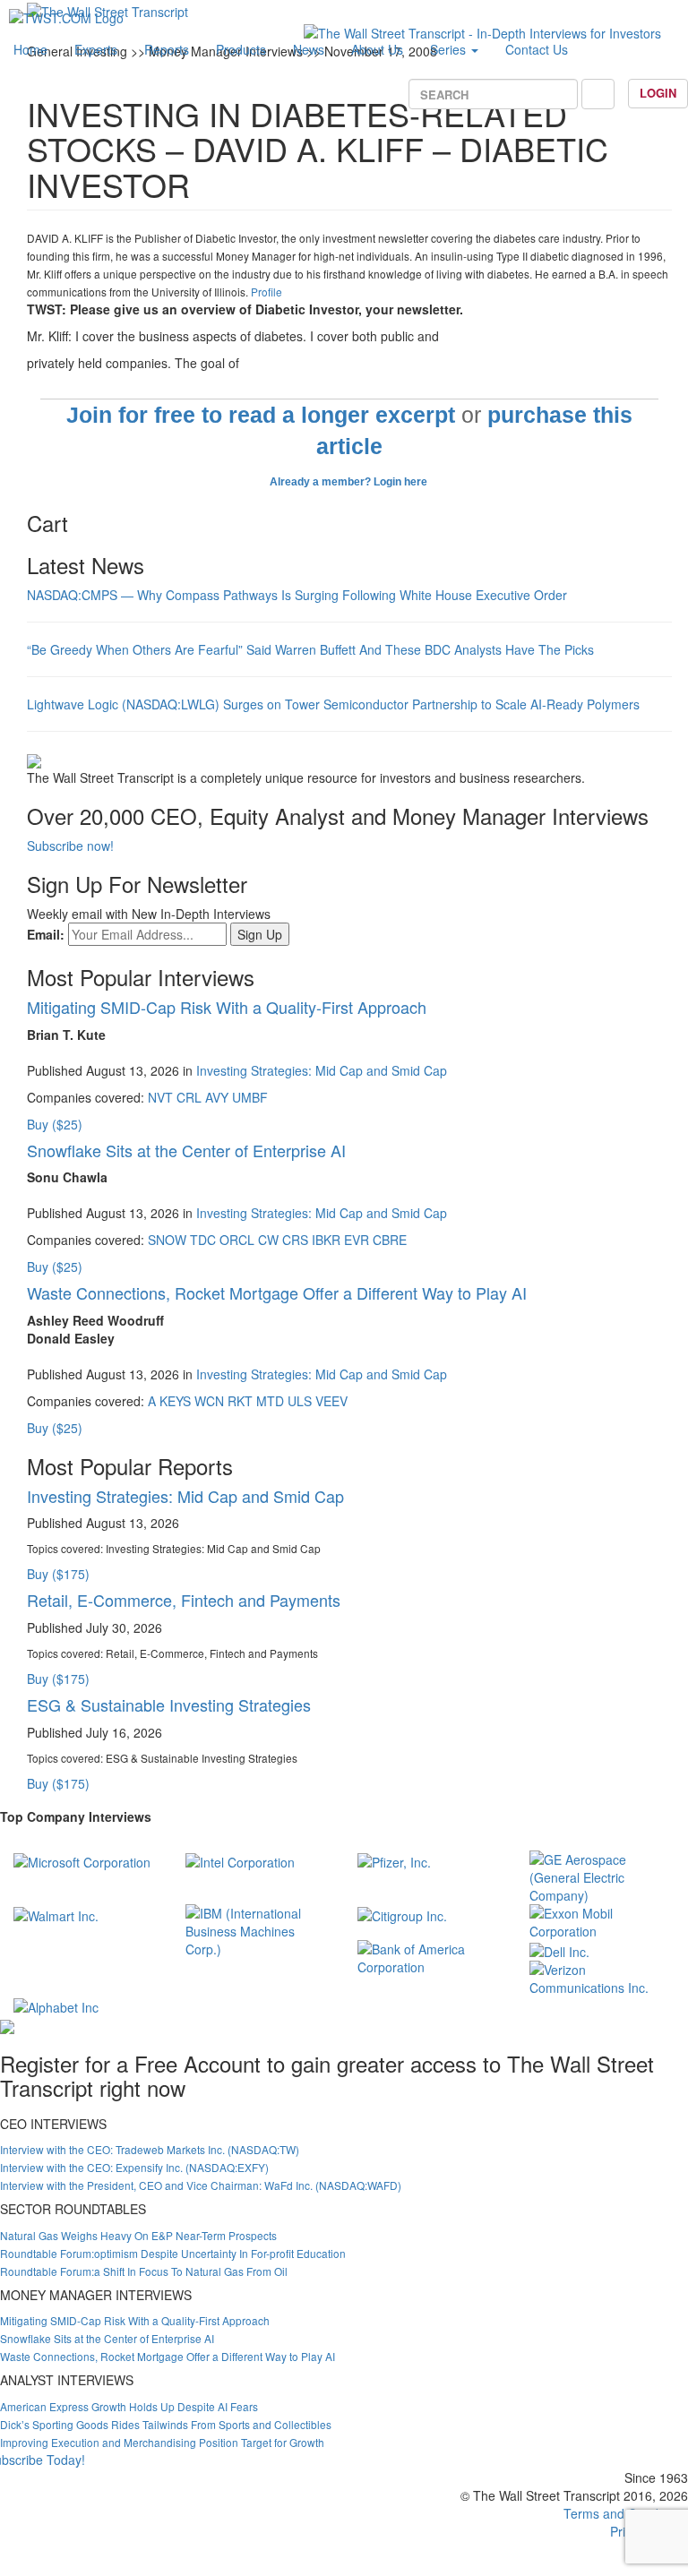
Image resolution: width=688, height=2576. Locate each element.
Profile (267, 292)
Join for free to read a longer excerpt (261, 415)
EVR (357, 1240)
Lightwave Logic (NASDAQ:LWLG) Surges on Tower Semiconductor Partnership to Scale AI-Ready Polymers (333, 704)
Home (30, 49)
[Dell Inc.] (559, 1949)
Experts (96, 49)
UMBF (250, 1097)
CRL (189, 1097)
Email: (46, 934)
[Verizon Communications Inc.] (602, 1976)
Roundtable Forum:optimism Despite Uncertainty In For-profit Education (173, 2253)
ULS (300, 1401)
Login (658, 93)
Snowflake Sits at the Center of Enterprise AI (186, 1150)
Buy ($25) (55, 1124)
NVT (160, 1097)
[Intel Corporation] (240, 1859)
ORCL (237, 1240)
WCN (209, 1401)
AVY (217, 1097)
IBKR (326, 1240)
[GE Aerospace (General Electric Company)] (602, 1876)
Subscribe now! (70, 846)
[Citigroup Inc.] (402, 1913)
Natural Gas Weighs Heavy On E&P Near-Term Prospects (138, 2235)
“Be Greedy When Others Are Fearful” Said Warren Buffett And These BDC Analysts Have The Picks (310, 649)
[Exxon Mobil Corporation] (602, 1920)
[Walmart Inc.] (56, 1913)
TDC (203, 1240)
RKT (240, 1401)
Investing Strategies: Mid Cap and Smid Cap (322, 1070)
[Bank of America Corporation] (430, 1956)
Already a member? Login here (350, 482)
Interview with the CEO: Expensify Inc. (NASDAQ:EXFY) (134, 2167)
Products (241, 49)
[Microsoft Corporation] (82, 1859)
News (309, 49)
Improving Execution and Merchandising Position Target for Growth (162, 2442)
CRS (295, 1240)
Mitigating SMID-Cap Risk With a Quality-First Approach (227, 1007)
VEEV (331, 1401)
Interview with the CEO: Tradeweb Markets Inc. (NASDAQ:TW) (150, 2149)
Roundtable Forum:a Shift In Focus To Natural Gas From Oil (144, 2271)
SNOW (167, 1240)
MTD (270, 1401)
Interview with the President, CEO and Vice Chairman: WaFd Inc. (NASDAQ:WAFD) (201, 2185)
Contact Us (537, 49)
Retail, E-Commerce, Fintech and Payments (184, 1600)
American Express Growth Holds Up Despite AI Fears (129, 2406)
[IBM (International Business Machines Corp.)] (258, 1929)
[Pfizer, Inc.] (394, 1859)
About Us (377, 49)
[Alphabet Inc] (56, 2005)
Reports (167, 49)
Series (450, 49)
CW (268, 1240)
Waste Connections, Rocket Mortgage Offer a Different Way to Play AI (277, 1292)
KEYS (175, 1401)
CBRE (390, 1240)
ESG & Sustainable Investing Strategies (169, 1704)
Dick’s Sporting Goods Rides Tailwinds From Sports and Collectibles (166, 2424)
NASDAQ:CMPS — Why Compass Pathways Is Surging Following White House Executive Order (297, 595)
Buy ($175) (58, 1574)
